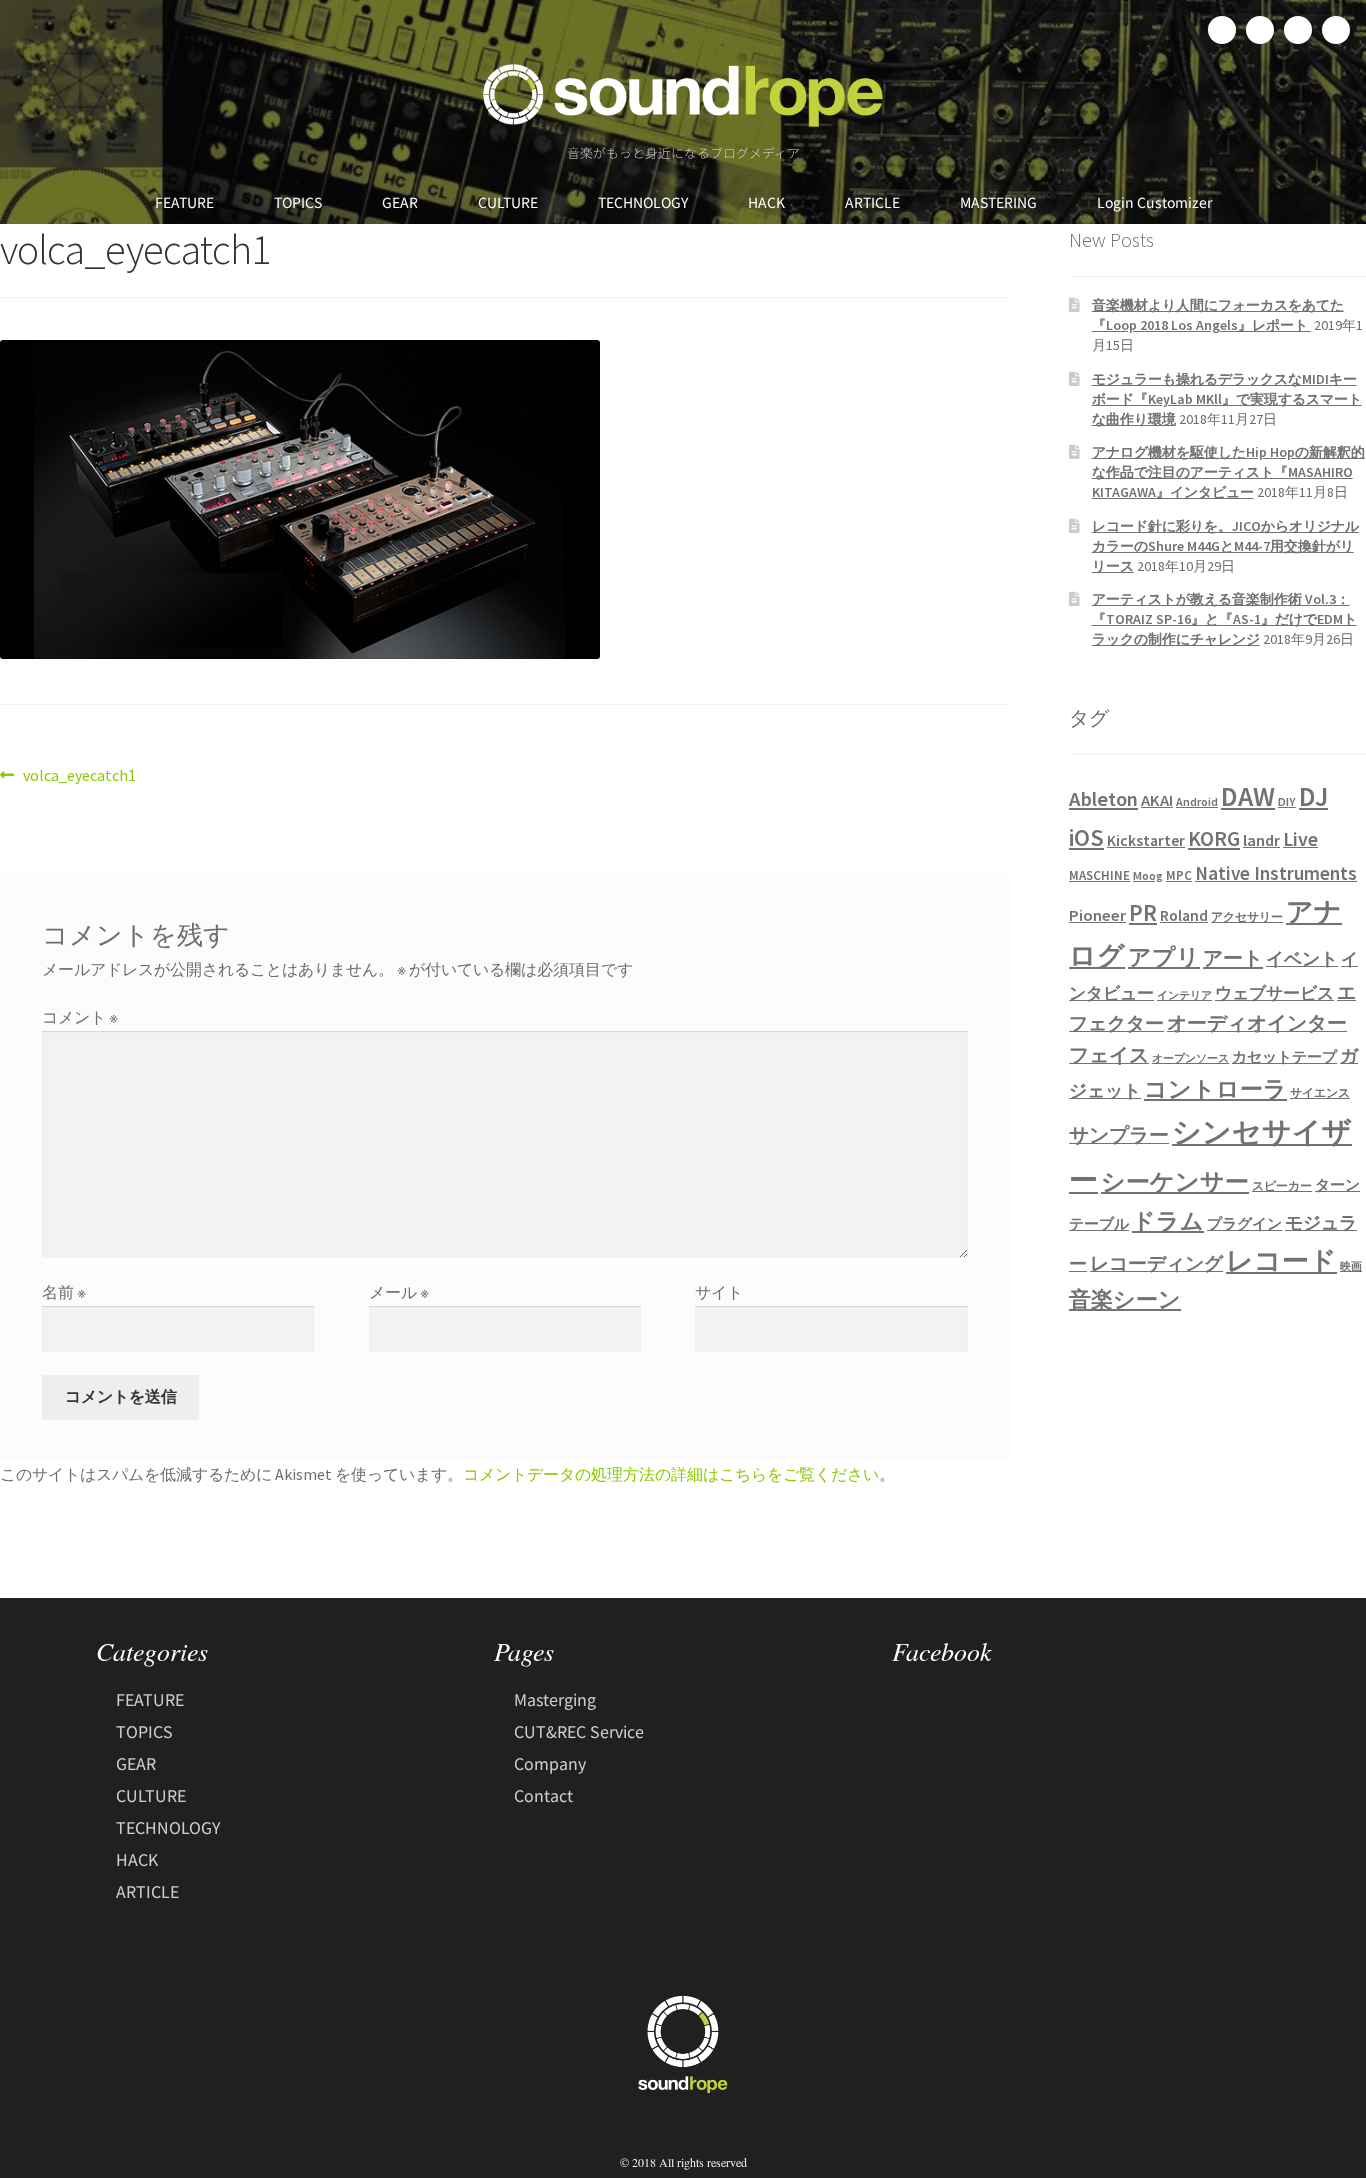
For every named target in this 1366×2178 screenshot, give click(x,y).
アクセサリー (1247, 916)
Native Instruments (1276, 873)
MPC (1179, 875)
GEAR (400, 202)
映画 (1351, 1266)
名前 (64, 1292)
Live (1300, 838)
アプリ (1164, 956)
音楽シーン (1125, 1299)
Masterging (555, 1699)
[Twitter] (1260, 30)
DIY (1287, 801)
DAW (1248, 796)
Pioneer (1097, 915)
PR (1143, 912)
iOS (1086, 838)
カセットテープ (1284, 1056)
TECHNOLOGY (643, 202)
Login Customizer (1154, 202)
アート (1233, 958)
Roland (1184, 915)
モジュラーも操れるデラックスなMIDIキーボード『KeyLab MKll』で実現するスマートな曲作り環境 (1227, 399)
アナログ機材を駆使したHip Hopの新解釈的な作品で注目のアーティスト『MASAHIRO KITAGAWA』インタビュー (1228, 472)
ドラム (1168, 1221)
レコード (1281, 1260)
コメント (80, 1017)
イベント (1302, 958)
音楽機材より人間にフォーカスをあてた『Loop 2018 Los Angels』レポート (1218, 315)
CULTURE (508, 202)
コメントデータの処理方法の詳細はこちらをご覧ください (671, 1474)
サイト (719, 1292)
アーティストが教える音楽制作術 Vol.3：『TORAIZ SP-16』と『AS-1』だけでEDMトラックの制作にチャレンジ (1224, 619)
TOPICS (298, 202)
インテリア (1184, 995)
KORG (1214, 838)
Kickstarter (1146, 840)
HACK (766, 202)
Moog (1148, 875)
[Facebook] (1222, 30)
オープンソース (1190, 1058)
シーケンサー (1175, 1182)
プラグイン (1244, 1224)
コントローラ (1215, 1089)
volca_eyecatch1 (79, 774)
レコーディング (1156, 1263)
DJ (1313, 796)
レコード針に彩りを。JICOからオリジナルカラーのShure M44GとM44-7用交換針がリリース (1225, 546)
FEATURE (184, 202)
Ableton (1103, 799)
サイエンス (1320, 1092)
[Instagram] (1298, 30)
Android (1197, 801)
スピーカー (1282, 1185)
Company (550, 1763)
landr (1261, 840)
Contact (543, 1795)
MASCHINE (1099, 875)
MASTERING (998, 202)
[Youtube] (1336, 30)
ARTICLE (872, 202)
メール (399, 1292)
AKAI (1157, 800)
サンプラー (1119, 1135)
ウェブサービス (1274, 993)
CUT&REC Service (579, 1731)
